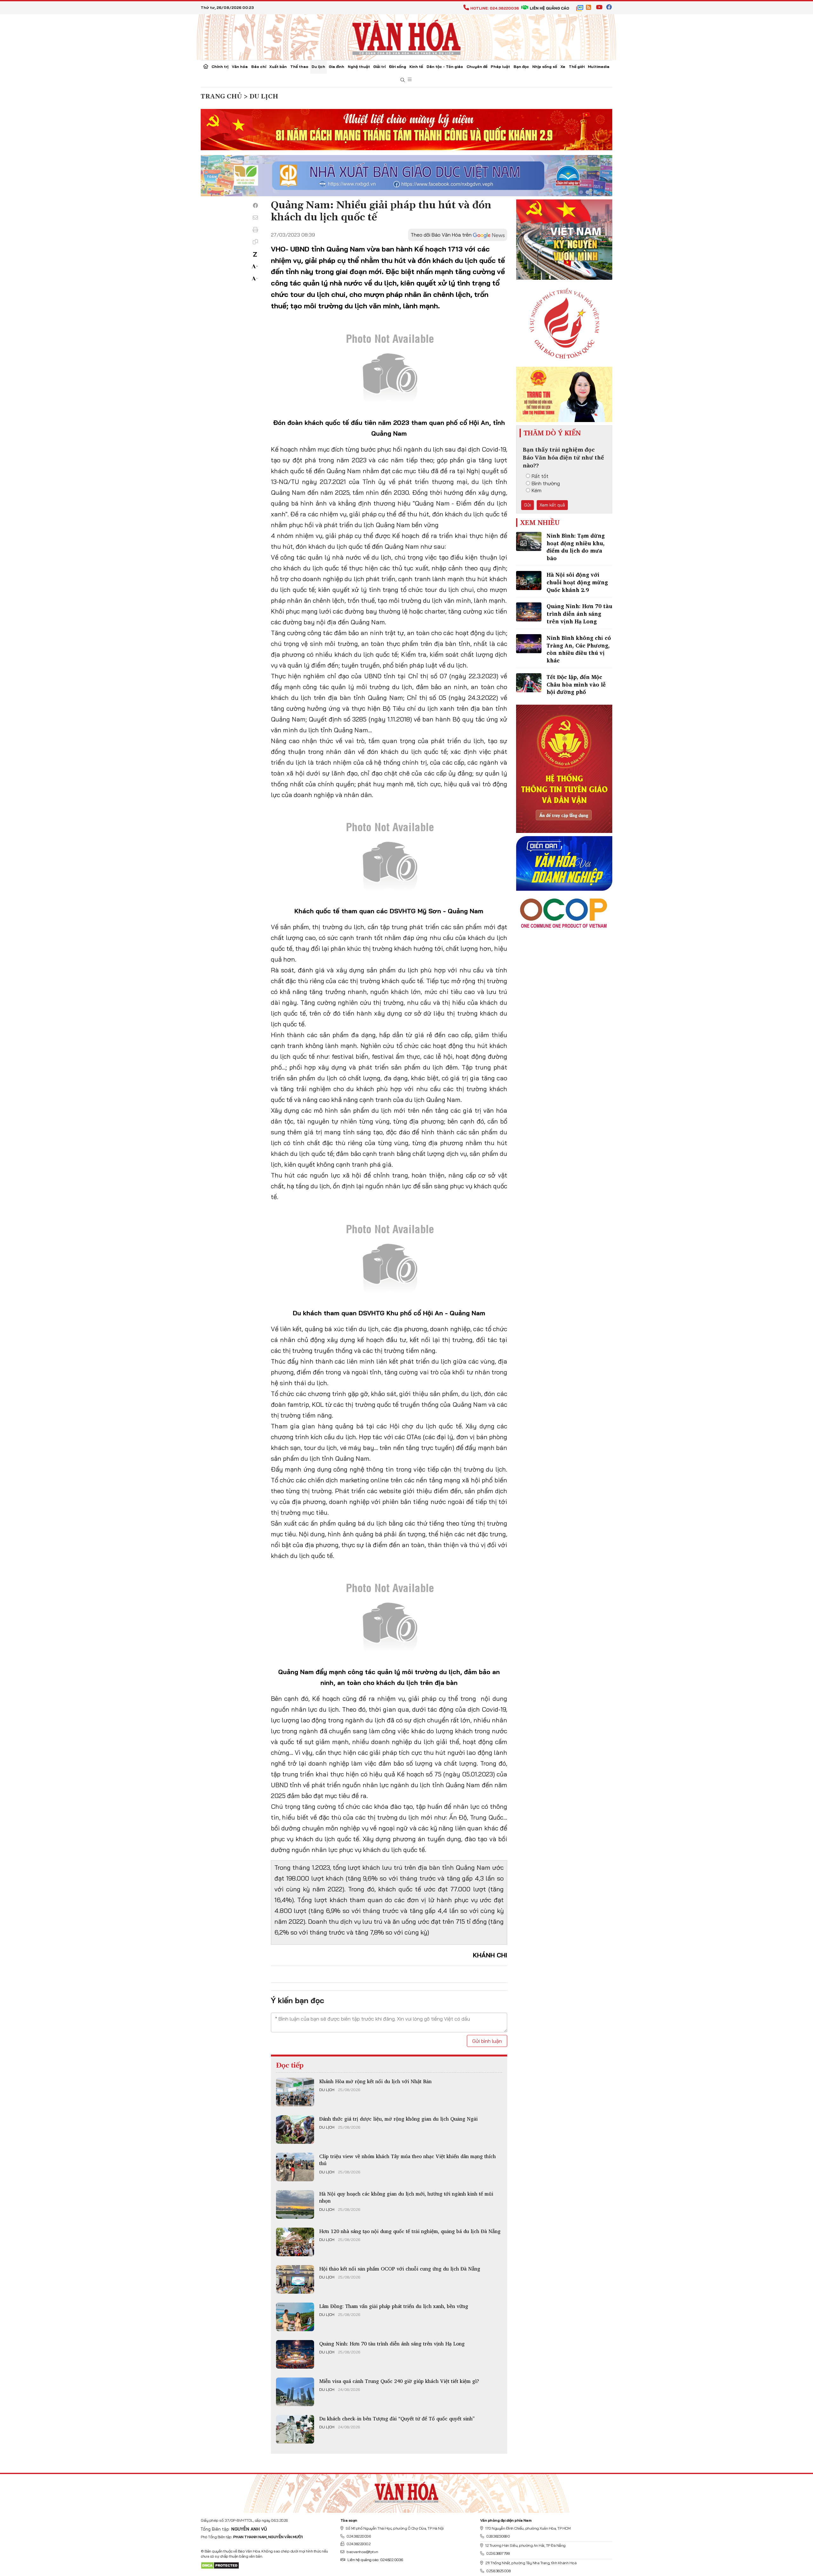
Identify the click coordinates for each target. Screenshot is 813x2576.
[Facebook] (255, 205)
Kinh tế (416, 67)
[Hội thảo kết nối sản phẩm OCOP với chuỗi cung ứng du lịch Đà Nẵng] (295, 2279)
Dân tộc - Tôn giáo (445, 67)
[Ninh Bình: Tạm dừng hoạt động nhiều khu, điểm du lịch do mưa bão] (529, 541)
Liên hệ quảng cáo (549, 8)
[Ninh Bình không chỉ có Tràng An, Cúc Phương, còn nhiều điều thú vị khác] (529, 644)
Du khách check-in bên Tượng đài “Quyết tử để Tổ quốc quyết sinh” (397, 2418)
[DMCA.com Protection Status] (220, 2565)
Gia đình (336, 67)
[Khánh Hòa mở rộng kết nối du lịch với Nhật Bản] (295, 2092)
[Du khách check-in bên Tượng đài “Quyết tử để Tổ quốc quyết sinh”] (295, 2429)
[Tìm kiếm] (403, 80)
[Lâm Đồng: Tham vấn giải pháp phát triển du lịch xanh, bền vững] (295, 2317)
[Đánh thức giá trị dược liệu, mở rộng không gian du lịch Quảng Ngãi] (295, 2130)
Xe (563, 67)
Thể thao (299, 67)
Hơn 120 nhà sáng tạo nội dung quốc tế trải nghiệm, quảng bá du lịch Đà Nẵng (410, 2231)
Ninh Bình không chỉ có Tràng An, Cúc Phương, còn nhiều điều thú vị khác (579, 649)
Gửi (527, 505)
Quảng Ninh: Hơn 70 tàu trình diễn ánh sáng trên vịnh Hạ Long (392, 2344)
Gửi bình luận (487, 2041)
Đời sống (398, 67)
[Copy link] (255, 242)
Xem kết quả (552, 505)
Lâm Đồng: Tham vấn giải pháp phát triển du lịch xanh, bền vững (394, 2306)
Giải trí (379, 67)
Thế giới (577, 67)
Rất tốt (540, 476)
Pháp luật (500, 67)
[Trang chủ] (206, 67)
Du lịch (318, 67)
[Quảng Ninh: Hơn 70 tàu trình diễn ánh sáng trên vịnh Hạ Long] (295, 2354)
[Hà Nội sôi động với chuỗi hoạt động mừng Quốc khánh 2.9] (529, 580)
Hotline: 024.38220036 (495, 8)
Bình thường (546, 483)
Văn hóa (240, 67)
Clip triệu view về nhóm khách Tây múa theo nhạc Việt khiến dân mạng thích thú (407, 2160)
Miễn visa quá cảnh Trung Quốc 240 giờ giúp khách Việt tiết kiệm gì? (399, 2381)
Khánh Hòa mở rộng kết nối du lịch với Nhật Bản (375, 2081)
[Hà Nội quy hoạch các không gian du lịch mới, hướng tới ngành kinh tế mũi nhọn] (295, 2204)
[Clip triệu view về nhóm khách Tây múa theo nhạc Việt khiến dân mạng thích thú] (295, 2167)
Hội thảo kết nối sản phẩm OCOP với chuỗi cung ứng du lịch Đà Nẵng (400, 2269)
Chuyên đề (477, 67)
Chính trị (220, 67)
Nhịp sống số (545, 67)
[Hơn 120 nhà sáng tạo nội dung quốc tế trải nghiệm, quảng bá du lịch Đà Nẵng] (295, 2242)
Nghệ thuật (359, 67)
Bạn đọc (521, 67)
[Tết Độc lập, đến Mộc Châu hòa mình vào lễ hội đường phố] (529, 683)
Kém (537, 490)
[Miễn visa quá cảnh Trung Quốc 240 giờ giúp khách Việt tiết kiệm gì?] (295, 2392)
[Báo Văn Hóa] (406, 2491)
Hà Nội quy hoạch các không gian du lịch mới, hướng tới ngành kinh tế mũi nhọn (406, 2197)
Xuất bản (278, 67)
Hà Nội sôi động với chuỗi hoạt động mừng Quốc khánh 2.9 (577, 582)
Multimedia (599, 67)
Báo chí (259, 67)
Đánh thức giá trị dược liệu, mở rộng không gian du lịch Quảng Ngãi (398, 2119)
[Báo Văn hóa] (406, 37)
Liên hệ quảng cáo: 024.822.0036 (375, 2560)
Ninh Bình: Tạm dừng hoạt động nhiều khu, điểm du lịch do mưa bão (576, 547)
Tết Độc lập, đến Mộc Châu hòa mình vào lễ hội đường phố (576, 684)
